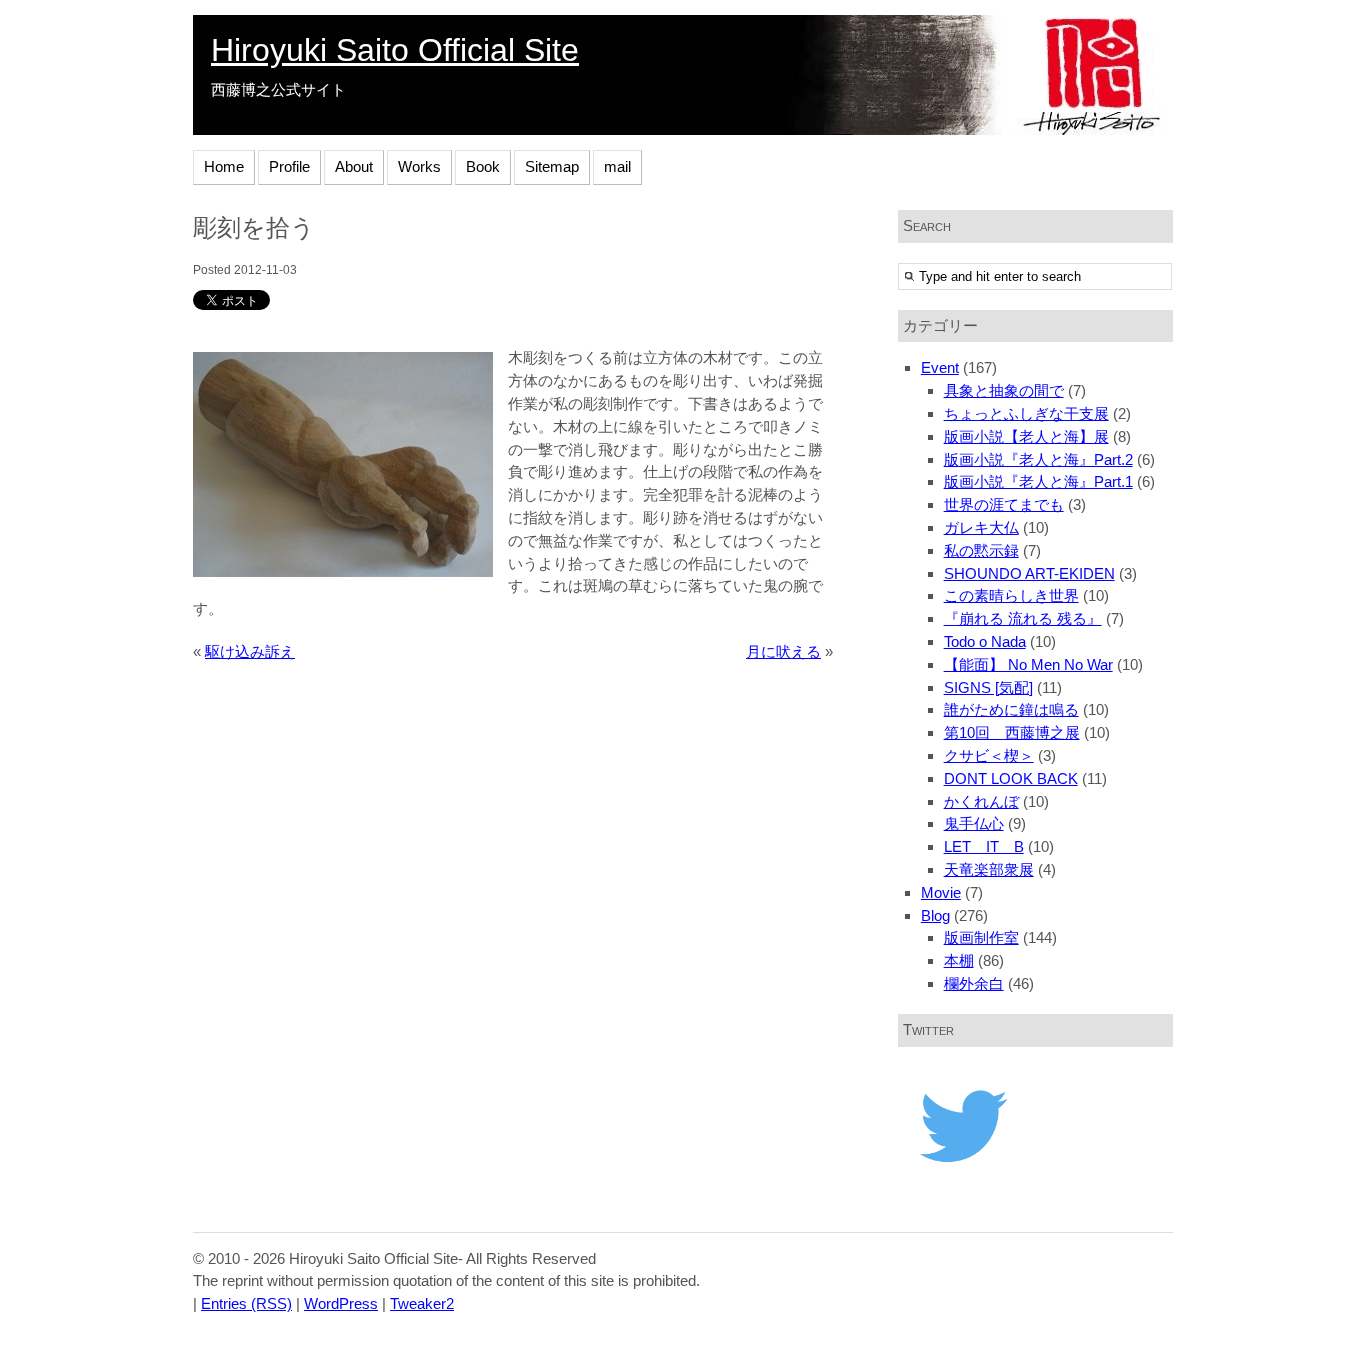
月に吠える (783, 651)
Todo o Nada (985, 641)
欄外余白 (974, 983)
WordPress (341, 1303)
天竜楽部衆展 (989, 869)
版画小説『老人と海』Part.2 (1038, 459)
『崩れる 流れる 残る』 (1023, 618)
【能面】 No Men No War (1028, 664)
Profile (289, 166)
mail (617, 166)
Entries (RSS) (246, 1303)
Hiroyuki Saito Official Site (395, 50)
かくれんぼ (981, 801)
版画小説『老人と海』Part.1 (1038, 481)
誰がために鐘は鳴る (1011, 709)
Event (940, 367)
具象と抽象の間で (1004, 390)
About (354, 166)
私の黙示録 (981, 550)
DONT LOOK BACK (1011, 778)
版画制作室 (981, 937)
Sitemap (552, 166)
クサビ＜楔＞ (989, 755)
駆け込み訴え (250, 651)
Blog (935, 915)
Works (419, 166)
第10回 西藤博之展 (1012, 732)
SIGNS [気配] (988, 687)
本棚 (959, 960)
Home (224, 166)
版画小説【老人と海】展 (1026, 436)
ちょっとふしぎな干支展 (1026, 413)
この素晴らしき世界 (1011, 595)
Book (483, 166)
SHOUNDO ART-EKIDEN (1029, 573)
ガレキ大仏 (981, 527)
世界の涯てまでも (1004, 504)
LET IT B (984, 846)
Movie (941, 892)
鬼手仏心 (974, 823)
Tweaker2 (422, 1303)
